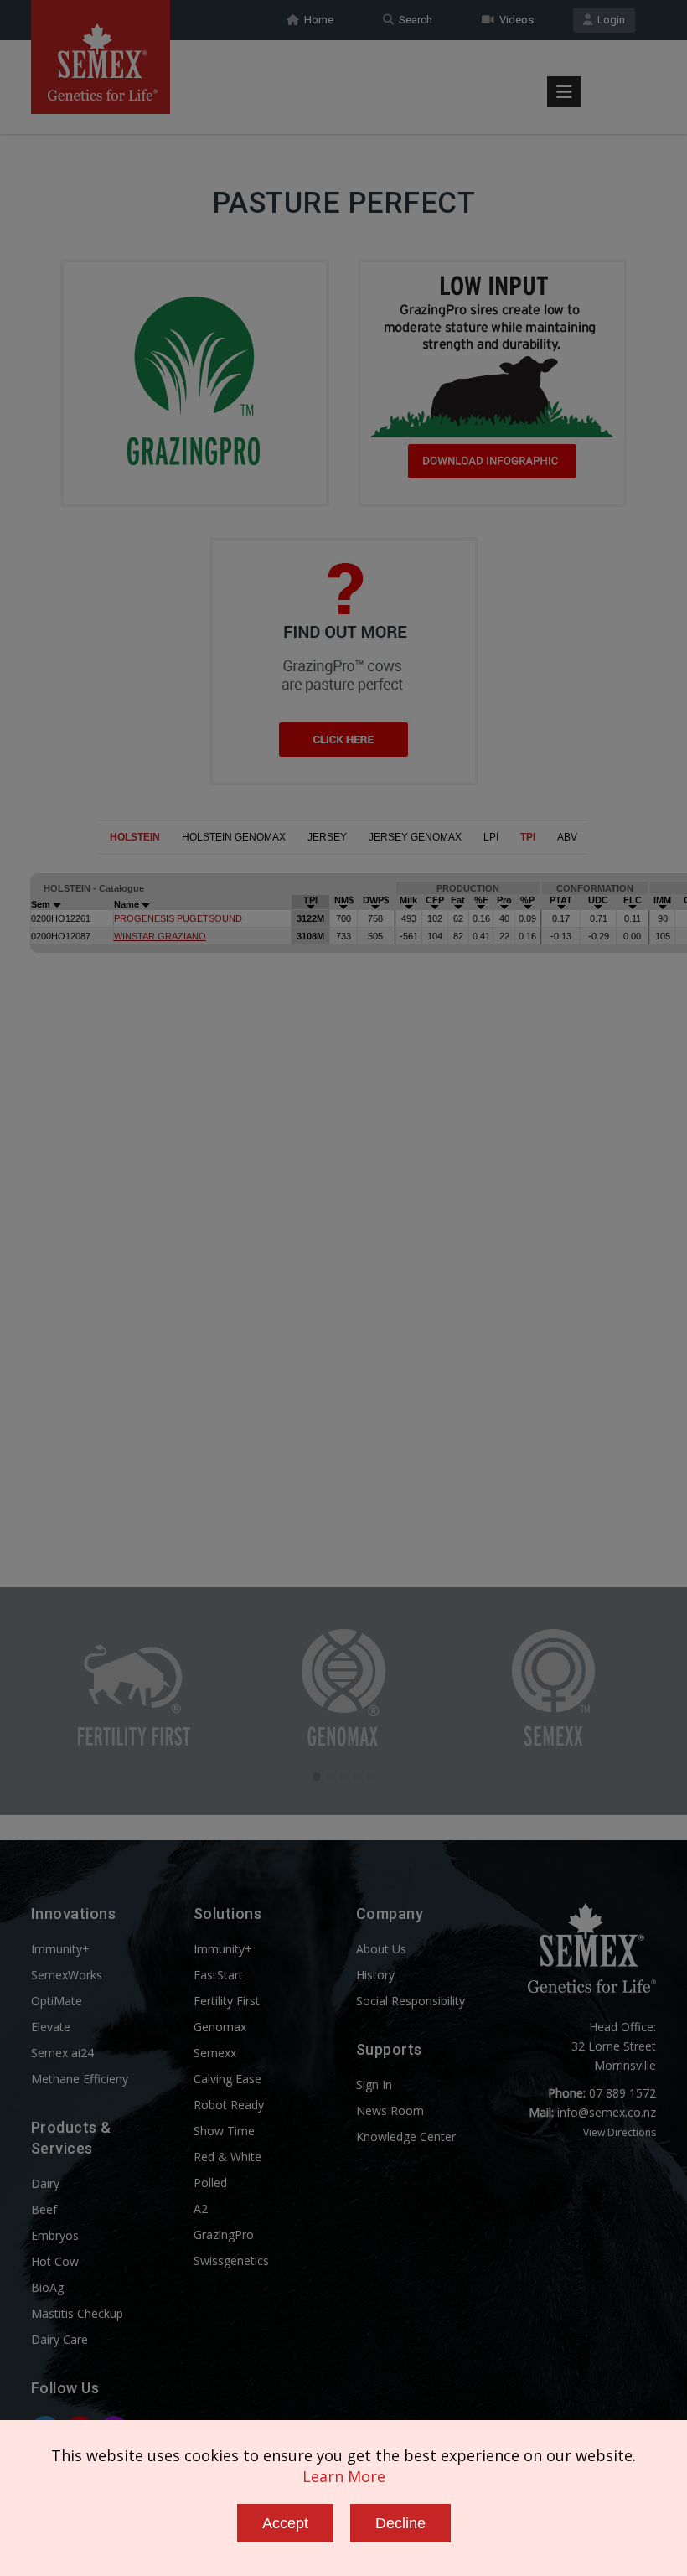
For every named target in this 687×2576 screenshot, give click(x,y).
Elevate (51, 2027)
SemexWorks (67, 1975)
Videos (514, 20)
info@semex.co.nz (607, 2112)
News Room (390, 2110)
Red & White (227, 2157)
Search (413, 20)
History (375, 1975)
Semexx (215, 2053)
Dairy (45, 2183)
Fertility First (227, 2001)
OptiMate (57, 2001)
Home (316, 20)
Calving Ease (227, 2079)
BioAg (47, 2287)
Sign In (374, 2085)
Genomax (220, 2027)
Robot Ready (229, 2105)
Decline (400, 2523)
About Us (381, 1949)
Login (609, 20)
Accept (285, 2523)
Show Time (224, 2131)
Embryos (55, 2235)
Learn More (344, 2476)
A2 (201, 2209)
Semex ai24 (62, 2053)
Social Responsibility (411, 2001)
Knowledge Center (406, 2136)
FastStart (218, 1975)
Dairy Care (59, 2339)
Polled (210, 2183)
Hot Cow (55, 2261)
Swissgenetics (231, 2260)
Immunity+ (60, 1949)
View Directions (620, 2132)
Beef (44, 2209)
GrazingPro (224, 2235)
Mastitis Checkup (77, 2313)
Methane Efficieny (80, 2079)
